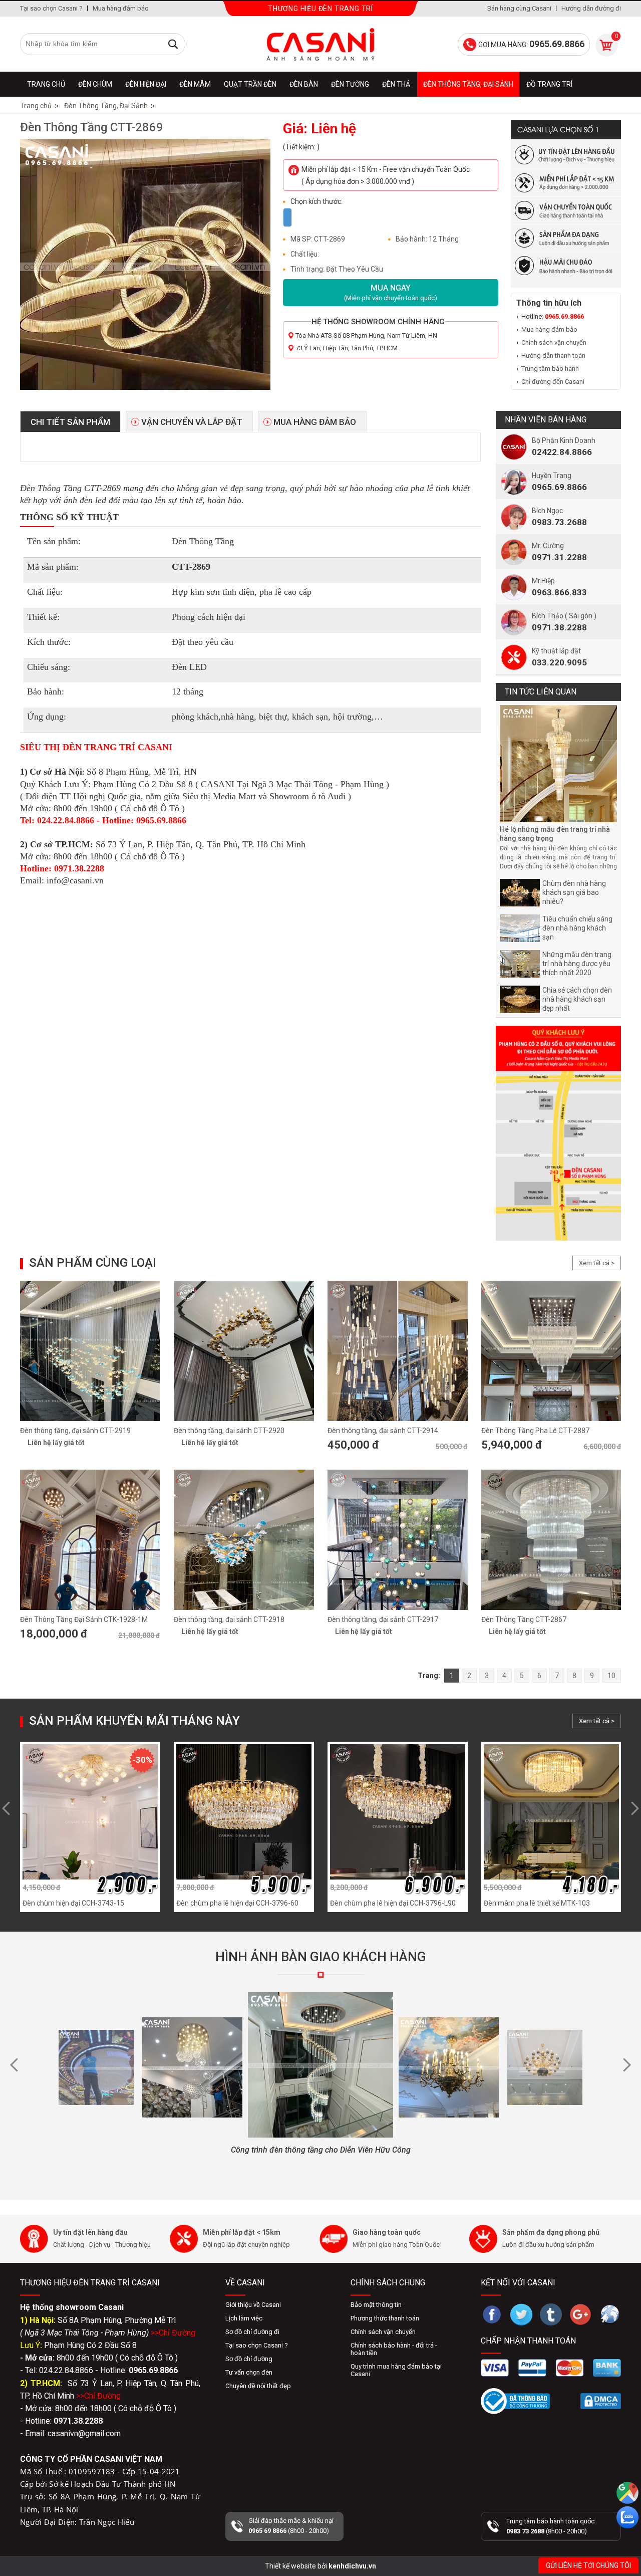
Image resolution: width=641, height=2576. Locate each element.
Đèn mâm (195, 84)
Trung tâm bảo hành (550, 369)
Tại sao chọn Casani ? (51, 8)
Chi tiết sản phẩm (70, 422)
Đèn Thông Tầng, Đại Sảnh (468, 84)
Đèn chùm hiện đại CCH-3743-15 (73, 1903)
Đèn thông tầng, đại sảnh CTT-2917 (383, 1619)
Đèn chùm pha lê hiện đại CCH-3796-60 (237, 1903)
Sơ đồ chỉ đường (249, 2359)
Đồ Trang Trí (549, 84)
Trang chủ (46, 84)
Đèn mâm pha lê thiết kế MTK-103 (537, 1903)
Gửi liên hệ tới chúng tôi (588, 2565)
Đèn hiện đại (146, 84)
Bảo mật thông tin (376, 2305)
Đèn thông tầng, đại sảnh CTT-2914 (383, 1431)
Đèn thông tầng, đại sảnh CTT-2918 (229, 1619)
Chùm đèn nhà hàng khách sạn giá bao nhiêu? (574, 892)
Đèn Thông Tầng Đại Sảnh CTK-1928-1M (84, 1619)
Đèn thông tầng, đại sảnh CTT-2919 (75, 1431)
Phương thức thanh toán (385, 2318)
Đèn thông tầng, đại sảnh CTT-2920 (229, 1431)
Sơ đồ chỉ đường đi (252, 2332)
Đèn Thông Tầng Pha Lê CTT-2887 (535, 1431)
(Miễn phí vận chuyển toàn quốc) (391, 292)
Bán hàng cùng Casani (519, 8)
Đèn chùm (95, 84)
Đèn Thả (396, 84)
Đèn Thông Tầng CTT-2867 (524, 1619)
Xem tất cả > (597, 1263)
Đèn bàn (304, 84)
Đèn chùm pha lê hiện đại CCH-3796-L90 (393, 1903)
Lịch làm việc (244, 2318)
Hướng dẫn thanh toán (553, 356)
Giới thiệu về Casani (253, 2305)
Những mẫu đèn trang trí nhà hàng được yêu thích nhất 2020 (577, 964)
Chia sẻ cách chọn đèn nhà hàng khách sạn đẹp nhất (577, 999)
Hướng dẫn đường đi (591, 8)
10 (611, 1676)
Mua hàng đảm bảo (121, 8)
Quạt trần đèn (250, 84)
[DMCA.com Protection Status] (601, 2401)
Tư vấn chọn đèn (249, 2372)
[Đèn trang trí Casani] (320, 44)
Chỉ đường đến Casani (553, 382)
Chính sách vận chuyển (554, 342)
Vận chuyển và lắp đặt (192, 422)
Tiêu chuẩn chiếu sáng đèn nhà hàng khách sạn (577, 928)
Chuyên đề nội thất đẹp (258, 2386)
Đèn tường (350, 84)
